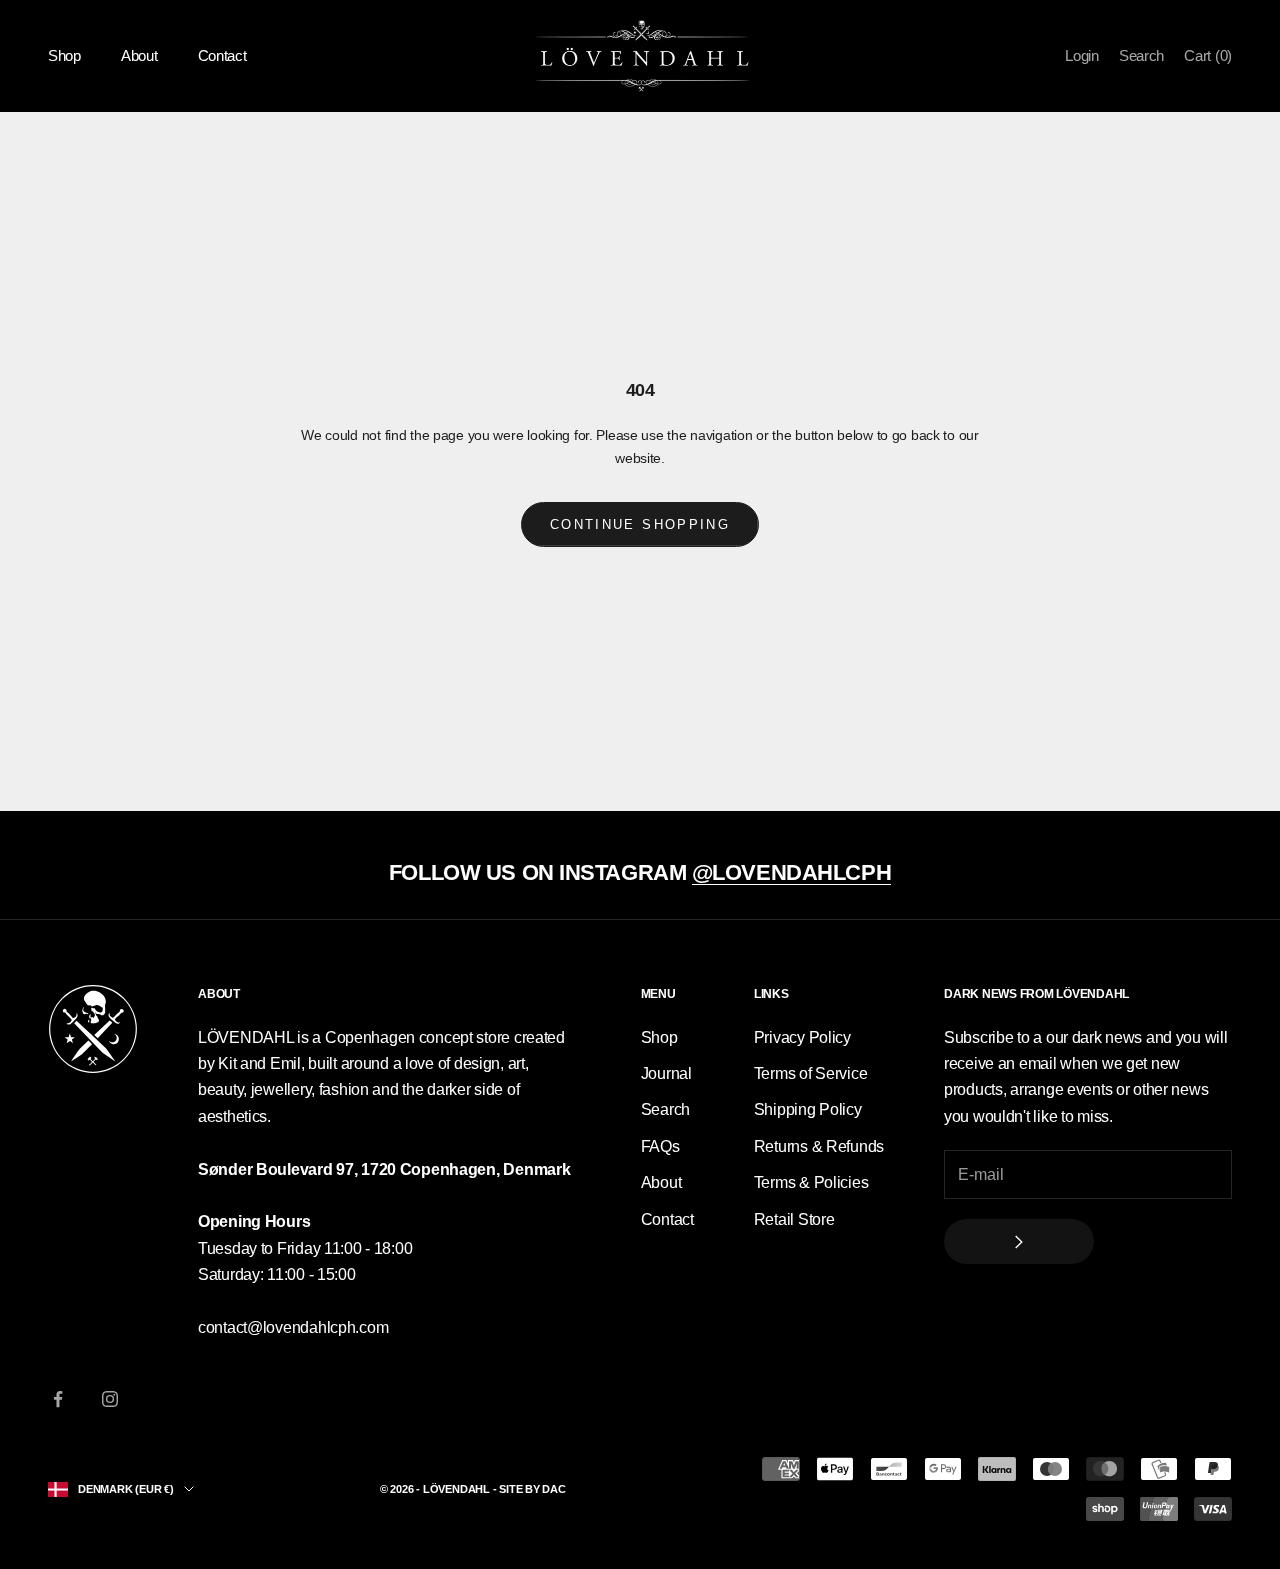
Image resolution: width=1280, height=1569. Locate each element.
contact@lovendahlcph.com (293, 1327)
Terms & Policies (811, 1182)
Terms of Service (811, 1073)
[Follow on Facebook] (58, 1399)
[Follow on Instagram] (110, 1399)
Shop (64, 55)
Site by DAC (532, 1489)
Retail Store (794, 1219)
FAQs (660, 1146)
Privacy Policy (802, 1037)
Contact (222, 55)
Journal (666, 1073)
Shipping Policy (808, 1109)
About (139, 55)
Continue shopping (640, 524)
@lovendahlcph (791, 872)
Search (665, 1109)
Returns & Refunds (819, 1146)
